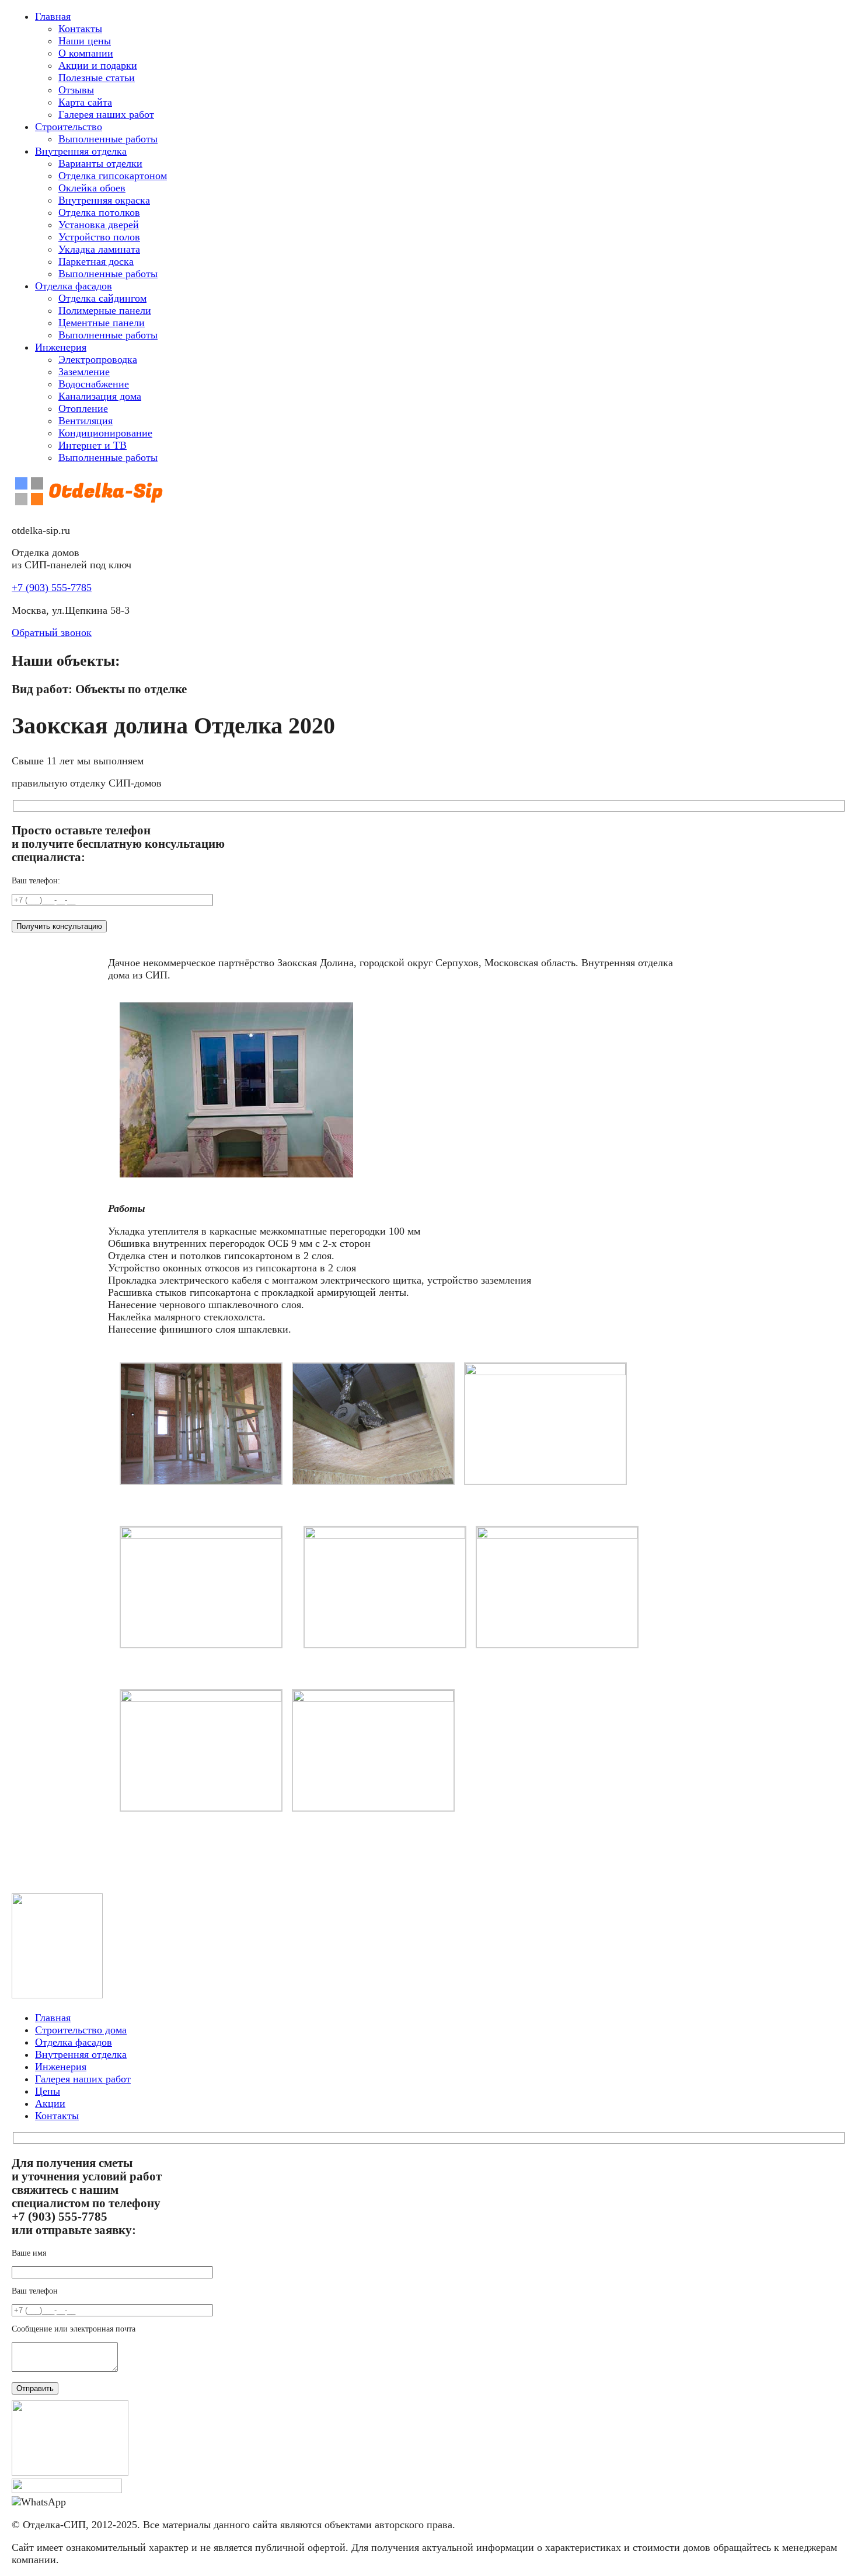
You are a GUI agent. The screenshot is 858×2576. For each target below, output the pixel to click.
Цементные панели (102, 323)
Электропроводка (98, 359)
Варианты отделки (100, 163)
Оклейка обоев (92, 188)
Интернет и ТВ (93, 445)
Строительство (69, 127)
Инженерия (61, 347)
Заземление (84, 372)
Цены (48, 2091)
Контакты (80, 29)
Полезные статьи (97, 78)
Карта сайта (85, 102)
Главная (53, 16)
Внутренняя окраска (104, 200)
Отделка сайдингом (102, 298)
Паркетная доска (96, 261)
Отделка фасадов (74, 286)
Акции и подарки (98, 65)
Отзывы (76, 90)
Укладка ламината (99, 249)
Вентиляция (86, 421)
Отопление (83, 408)
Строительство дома (81, 2030)
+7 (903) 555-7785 (52, 588)
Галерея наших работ (106, 114)
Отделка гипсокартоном (113, 176)
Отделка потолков (99, 212)
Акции (50, 2103)
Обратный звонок (52, 632)
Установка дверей (99, 225)
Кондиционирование (105, 433)
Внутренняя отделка (81, 151)
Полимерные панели (105, 310)
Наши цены (85, 41)
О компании (86, 53)
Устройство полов (99, 237)
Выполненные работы (108, 139)
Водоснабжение (94, 384)
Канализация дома (100, 396)
